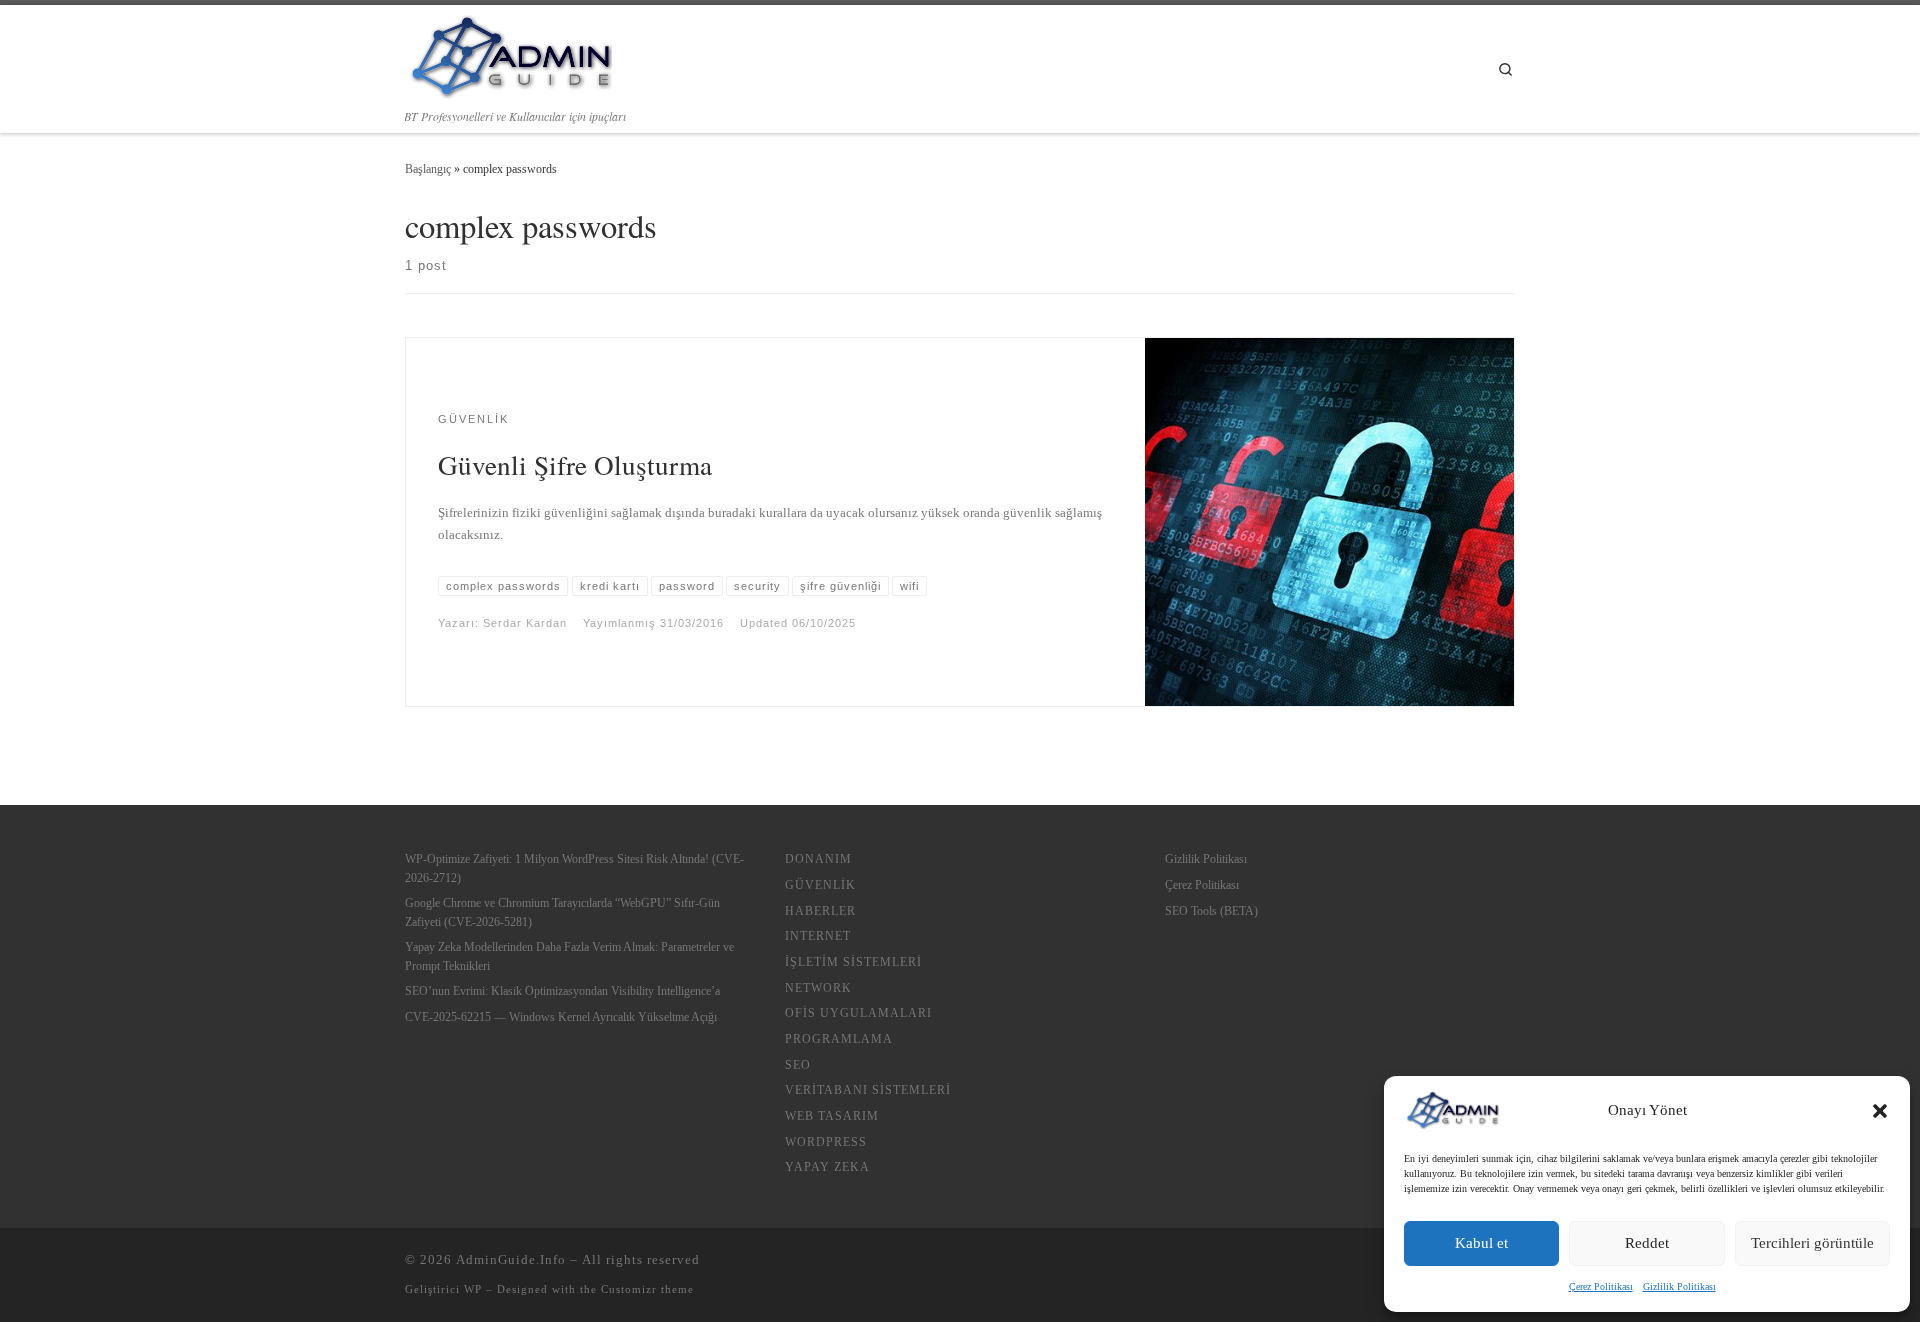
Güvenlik (820, 885)
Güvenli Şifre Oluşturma (575, 464)
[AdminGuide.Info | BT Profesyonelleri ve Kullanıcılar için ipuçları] (508, 53)
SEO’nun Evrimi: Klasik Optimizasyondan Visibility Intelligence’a (562, 991)
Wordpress (826, 1142)
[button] (1880, 1111)
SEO (798, 1065)
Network (818, 988)
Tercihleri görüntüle (1812, 1243)
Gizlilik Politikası (1679, 1286)
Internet (818, 936)
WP (473, 1289)
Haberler (820, 911)
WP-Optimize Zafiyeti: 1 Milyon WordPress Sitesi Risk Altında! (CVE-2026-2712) (574, 868)
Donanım (818, 859)
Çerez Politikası (1601, 1286)
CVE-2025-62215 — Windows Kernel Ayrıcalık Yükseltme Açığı (561, 1017)
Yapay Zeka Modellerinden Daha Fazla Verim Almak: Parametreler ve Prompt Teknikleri (569, 956)
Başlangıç (428, 169)
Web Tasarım (832, 1116)
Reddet (1647, 1243)
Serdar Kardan (525, 623)
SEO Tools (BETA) (1211, 911)
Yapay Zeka (827, 1167)
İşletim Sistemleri (853, 962)
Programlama (839, 1039)
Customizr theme (647, 1289)
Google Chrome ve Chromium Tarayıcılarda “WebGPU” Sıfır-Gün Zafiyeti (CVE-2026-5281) (562, 912)
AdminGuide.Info (511, 1259)
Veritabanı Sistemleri (868, 1090)
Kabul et (1481, 1243)
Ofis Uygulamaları (858, 1013)
